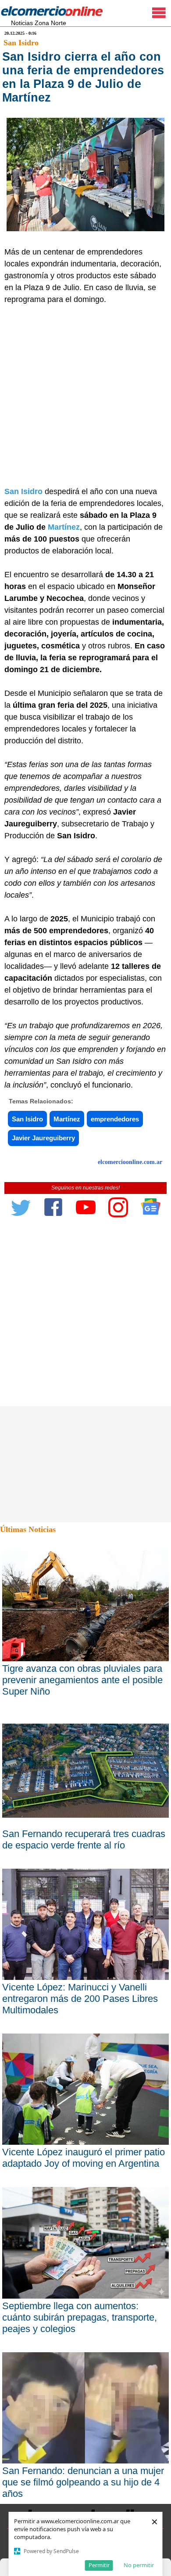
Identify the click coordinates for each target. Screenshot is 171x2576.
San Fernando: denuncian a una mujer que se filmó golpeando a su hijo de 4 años (83, 2482)
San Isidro (21, 43)
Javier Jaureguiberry (43, 1138)
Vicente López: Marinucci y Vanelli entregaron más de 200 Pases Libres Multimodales (80, 1999)
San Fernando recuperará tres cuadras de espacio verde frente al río (84, 1839)
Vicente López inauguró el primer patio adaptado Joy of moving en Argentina (84, 2158)
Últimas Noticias (28, 1529)
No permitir (139, 2565)
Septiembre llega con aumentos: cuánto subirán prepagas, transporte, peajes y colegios (80, 2317)
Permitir (99, 2565)
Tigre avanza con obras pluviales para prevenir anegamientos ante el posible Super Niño (82, 1680)
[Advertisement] (85, 396)
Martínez (64, 527)
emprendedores (115, 1119)
